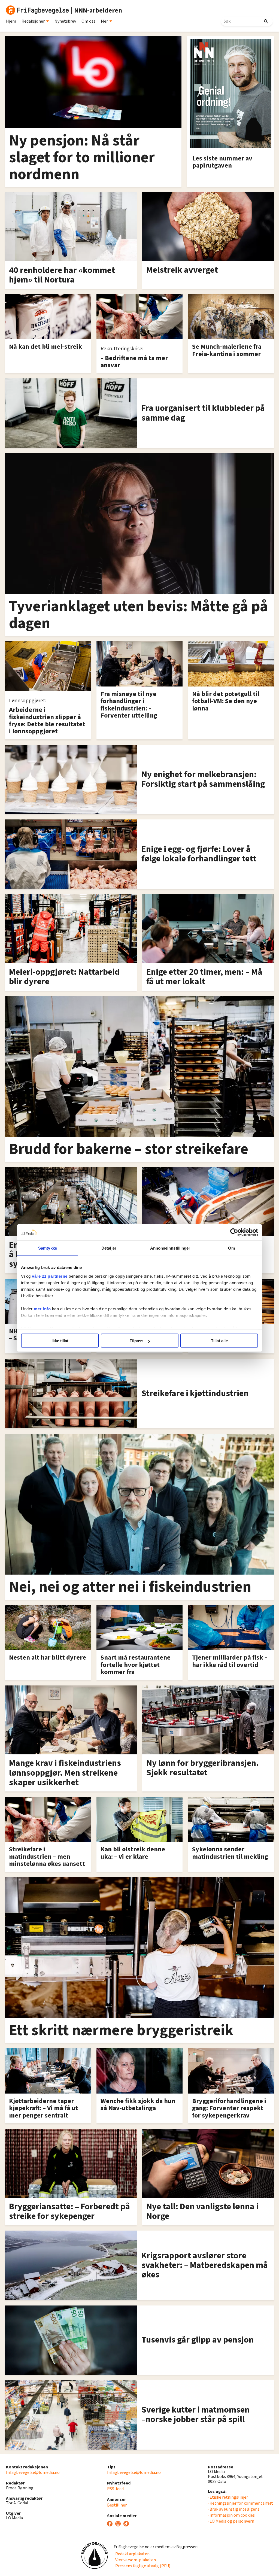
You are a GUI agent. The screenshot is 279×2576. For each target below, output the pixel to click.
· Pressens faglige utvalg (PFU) (142, 2566)
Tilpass (137, 1341)
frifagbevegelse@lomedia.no (33, 2472)
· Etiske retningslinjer (228, 2497)
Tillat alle (219, 1341)
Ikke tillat (60, 1341)
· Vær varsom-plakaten (135, 2560)
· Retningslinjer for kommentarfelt (240, 2503)
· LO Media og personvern (231, 2521)
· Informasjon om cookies (231, 2515)
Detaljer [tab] (109, 1248)
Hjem (11, 21)
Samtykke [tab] (48, 1248)
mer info (42, 1309)
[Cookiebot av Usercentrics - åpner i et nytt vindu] (234, 1232)
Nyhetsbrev (65, 21)
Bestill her (117, 2505)
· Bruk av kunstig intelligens (234, 2509)
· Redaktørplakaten (132, 2554)
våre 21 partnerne (50, 1276)
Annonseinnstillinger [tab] (170, 1248)
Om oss (88, 21)
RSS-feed (115, 2489)
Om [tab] (231, 1248)
